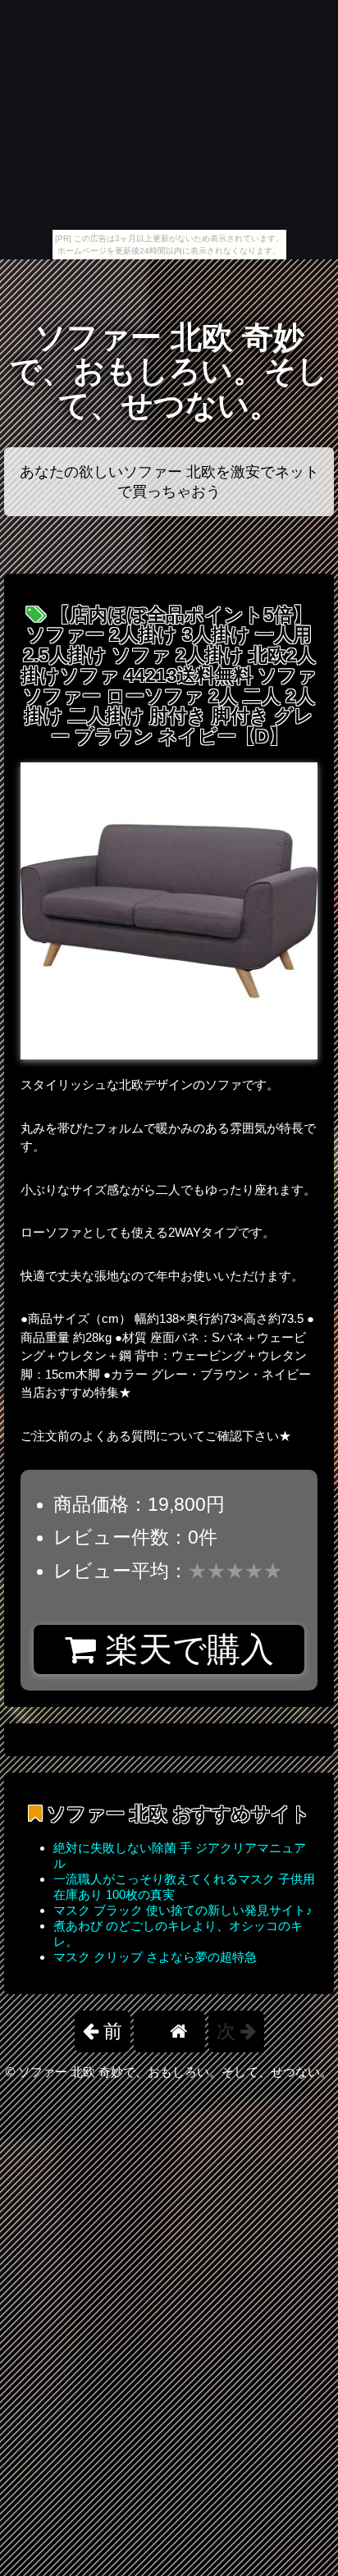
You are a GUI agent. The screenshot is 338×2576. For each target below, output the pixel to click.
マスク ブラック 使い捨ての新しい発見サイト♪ (183, 1910)
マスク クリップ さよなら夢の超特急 (155, 1957)
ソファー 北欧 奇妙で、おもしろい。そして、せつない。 (169, 371)
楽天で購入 (185, 1649)
